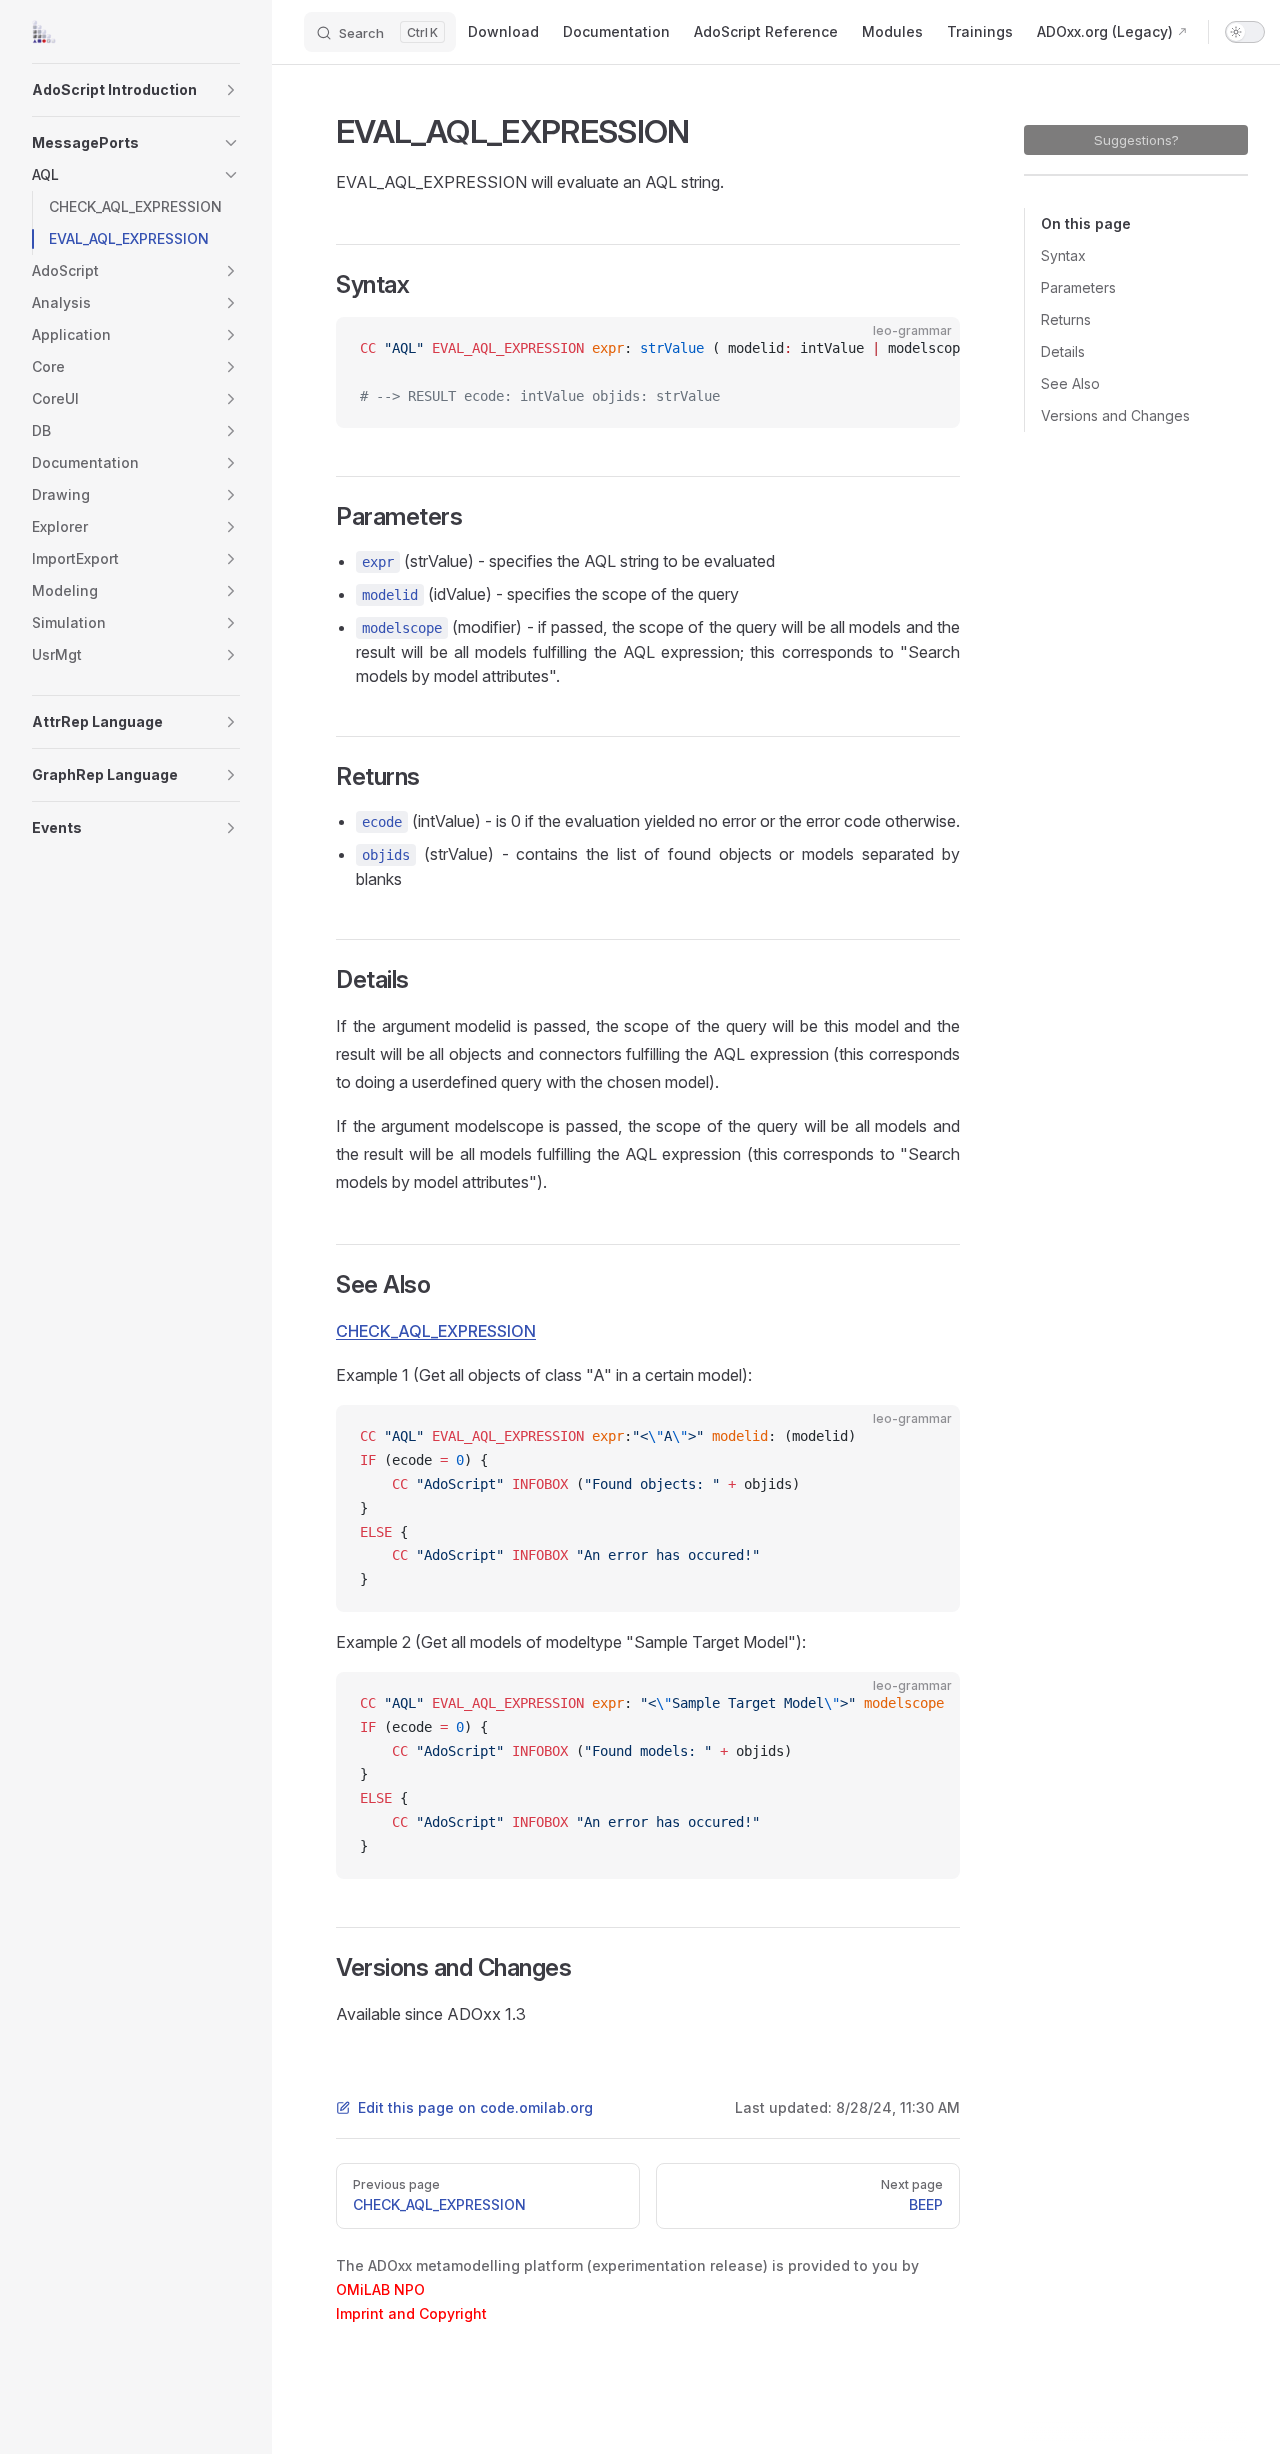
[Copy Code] (928, 349)
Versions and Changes (1115, 415)
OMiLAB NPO (380, 2289)
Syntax (1063, 255)
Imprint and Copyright (411, 2313)
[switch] (1245, 32)
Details (1063, 351)
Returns (1066, 319)
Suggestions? (1136, 140)
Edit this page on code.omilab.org (475, 2107)
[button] (231, 90)
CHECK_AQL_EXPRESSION (436, 1331)
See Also (1070, 383)
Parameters (1078, 287)
